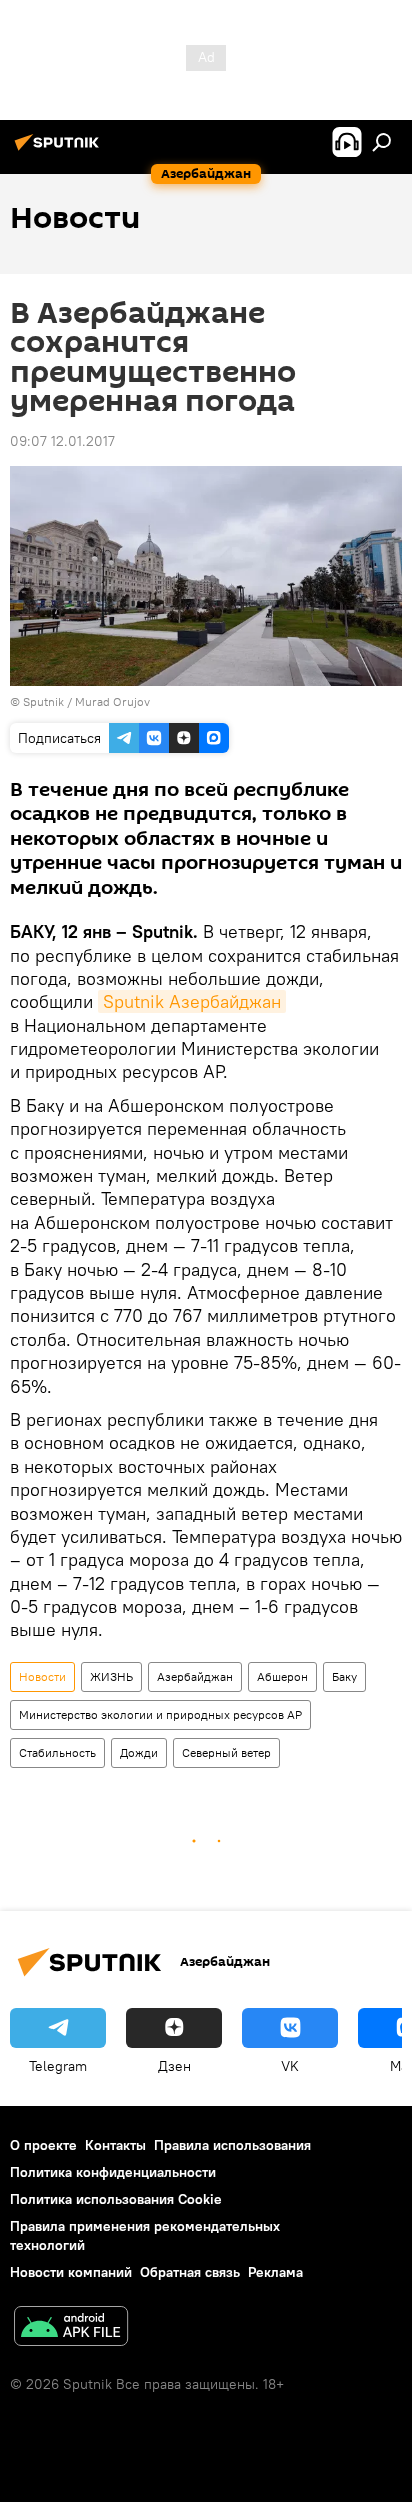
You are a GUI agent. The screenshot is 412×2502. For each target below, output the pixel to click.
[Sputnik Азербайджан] (60, 150)
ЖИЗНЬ (111, 1676)
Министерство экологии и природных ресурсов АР (160, 1714)
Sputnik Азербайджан (192, 1001)
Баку (344, 1676)
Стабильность (57, 1752)
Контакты (115, 2145)
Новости (42, 1676)
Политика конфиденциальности (113, 2172)
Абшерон (282, 1676)
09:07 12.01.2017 (62, 441)
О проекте (43, 2145)
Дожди (139, 1752)
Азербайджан (195, 1676)
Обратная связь (190, 2272)
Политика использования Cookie (116, 2199)
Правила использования (232, 2145)
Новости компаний (71, 2272)
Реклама (275, 2272)
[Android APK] (71, 2328)
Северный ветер (226, 1752)
